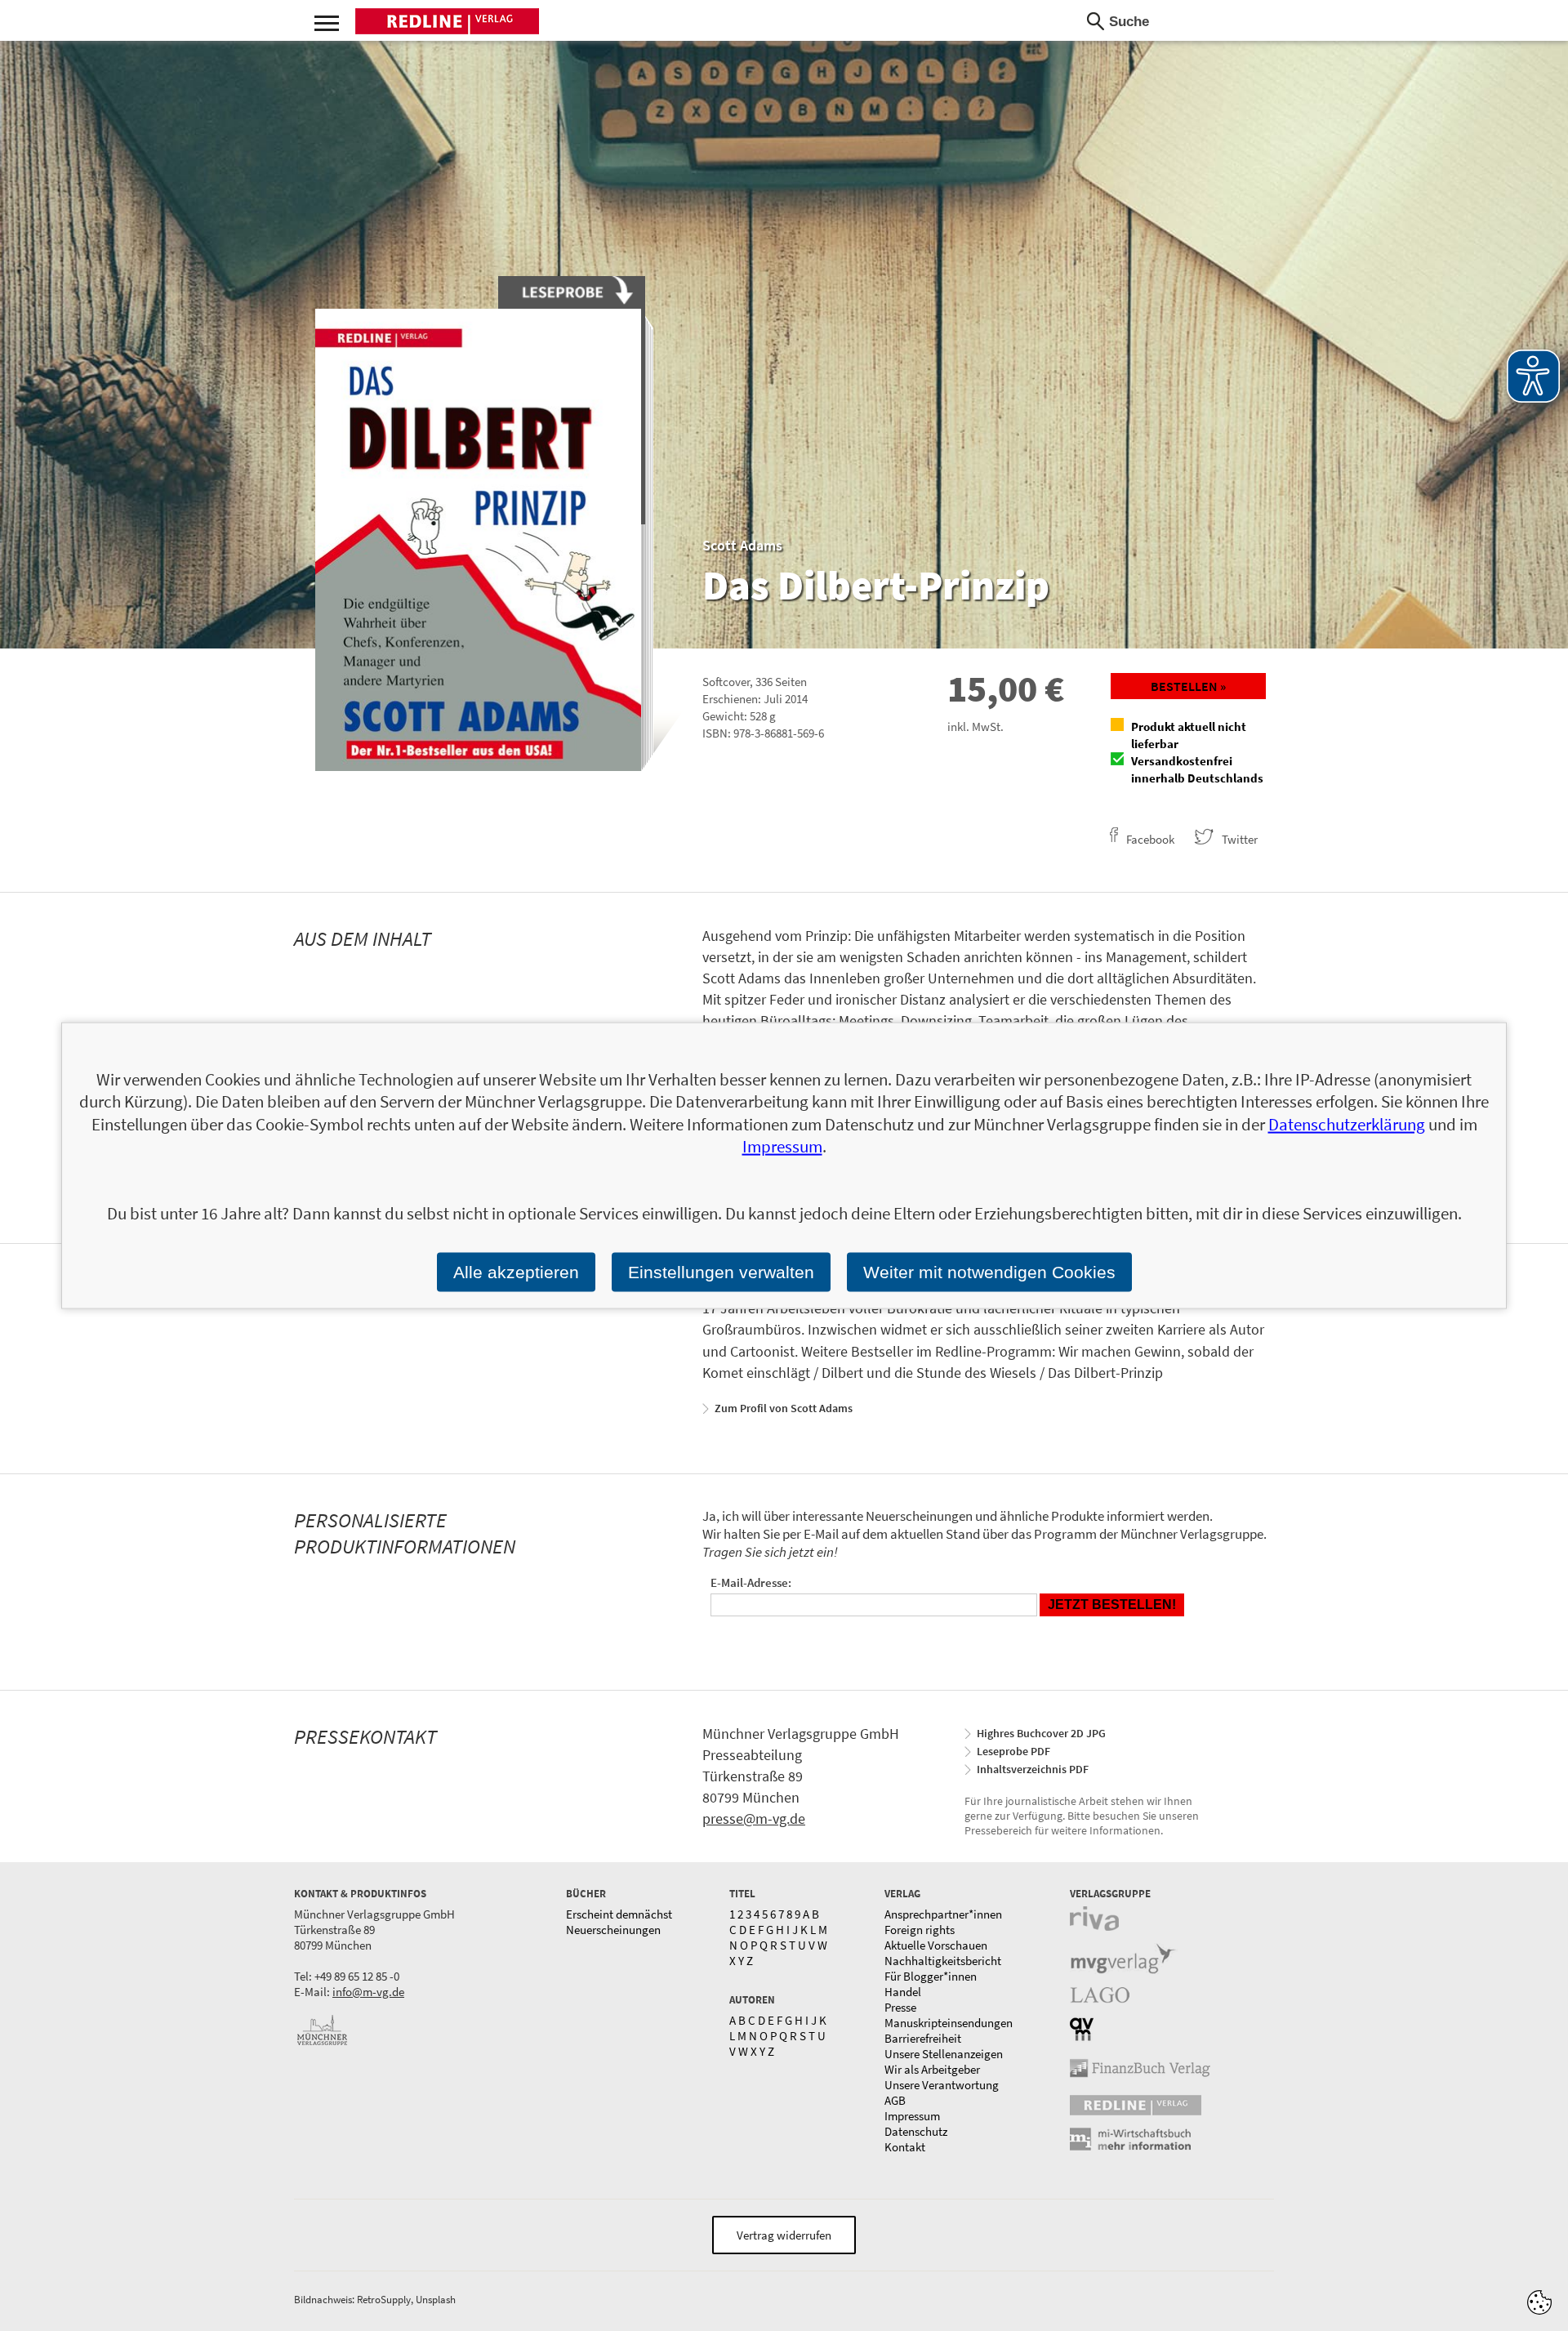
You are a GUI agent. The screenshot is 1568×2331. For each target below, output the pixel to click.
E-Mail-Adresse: (751, 1582)
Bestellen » (1188, 686)
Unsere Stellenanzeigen (944, 2054)
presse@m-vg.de (754, 1818)
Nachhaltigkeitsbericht (943, 1961)
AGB (895, 2100)
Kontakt (905, 2147)
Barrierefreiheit (923, 2038)
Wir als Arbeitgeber (932, 2069)
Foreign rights (920, 1930)
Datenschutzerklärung (1347, 1123)
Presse (900, 2007)
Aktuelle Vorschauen (936, 1945)
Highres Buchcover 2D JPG (1041, 1733)
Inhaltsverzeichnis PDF (1033, 1769)
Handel (903, 1992)
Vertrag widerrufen (784, 2235)
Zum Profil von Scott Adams (784, 1408)
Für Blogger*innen (931, 1976)
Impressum (912, 2116)
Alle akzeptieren (516, 1272)
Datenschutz (916, 2131)
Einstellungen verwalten (721, 1272)
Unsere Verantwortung (942, 2085)
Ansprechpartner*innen (943, 1914)
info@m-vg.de (368, 1992)
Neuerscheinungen (613, 1930)
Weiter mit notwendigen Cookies (989, 1272)
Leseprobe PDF (1013, 1751)
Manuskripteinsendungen (949, 2023)
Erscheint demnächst (619, 1914)
